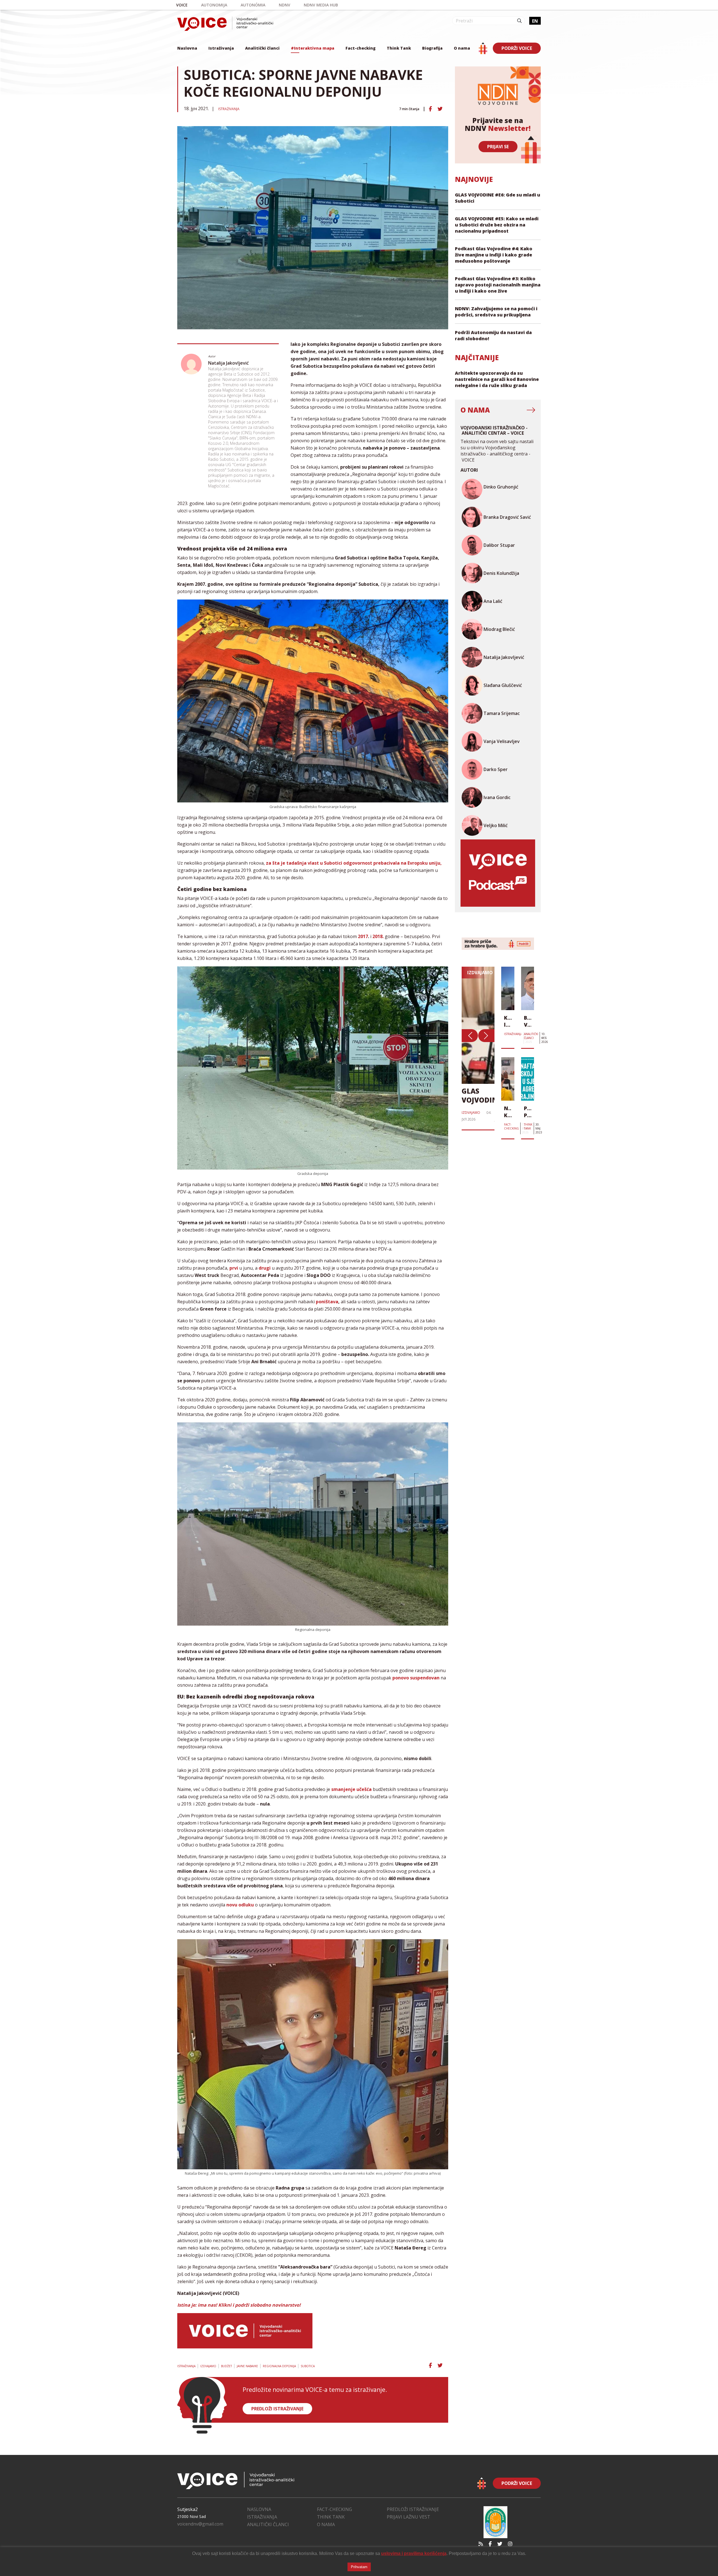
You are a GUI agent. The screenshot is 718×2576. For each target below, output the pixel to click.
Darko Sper (496, 769)
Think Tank (399, 48)
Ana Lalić (493, 601)
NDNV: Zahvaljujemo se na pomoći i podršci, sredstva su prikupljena (496, 312)
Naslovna (187, 48)
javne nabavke (247, 2366)
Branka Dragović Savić (507, 517)
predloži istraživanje (277, 2409)
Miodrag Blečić (499, 629)
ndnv (285, 5)
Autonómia (253, 5)
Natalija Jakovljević (228, 363)
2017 (363, 936)
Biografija (432, 48)
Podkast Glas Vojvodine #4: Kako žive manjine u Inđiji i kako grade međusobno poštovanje (494, 255)
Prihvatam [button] (359, 2567)
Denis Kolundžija (501, 573)
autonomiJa (214, 5)
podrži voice (517, 48)
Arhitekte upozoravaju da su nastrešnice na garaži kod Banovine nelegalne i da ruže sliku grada (497, 379)
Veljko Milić (496, 825)
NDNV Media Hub (321, 5)
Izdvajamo (208, 2366)
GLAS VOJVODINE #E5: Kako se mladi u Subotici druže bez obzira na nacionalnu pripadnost (497, 225)
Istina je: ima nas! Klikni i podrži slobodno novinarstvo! (239, 2305)
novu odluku (240, 1905)
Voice (182, 5)
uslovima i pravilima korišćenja (414, 2553)
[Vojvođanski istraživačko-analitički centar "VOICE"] (225, 24)
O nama (462, 48)
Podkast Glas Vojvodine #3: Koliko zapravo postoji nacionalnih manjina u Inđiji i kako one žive (498, 285)
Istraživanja (221, 48)
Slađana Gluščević (503, 685)
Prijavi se (498, 147)
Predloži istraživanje (413, 2509)
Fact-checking (361, 48)
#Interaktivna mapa (313, 48)
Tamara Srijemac (502, 713)
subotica (308, 2366)
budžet (226, 2366)
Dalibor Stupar (499, 545)
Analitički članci (262, 48)
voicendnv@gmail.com (200, 2524)
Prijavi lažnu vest (409, 2517)
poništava (327, 1302)
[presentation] (470, 1036)
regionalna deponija (279, 2366)
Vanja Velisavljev (502, 741)
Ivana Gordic (497, 797)
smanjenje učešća (351, 1789)
